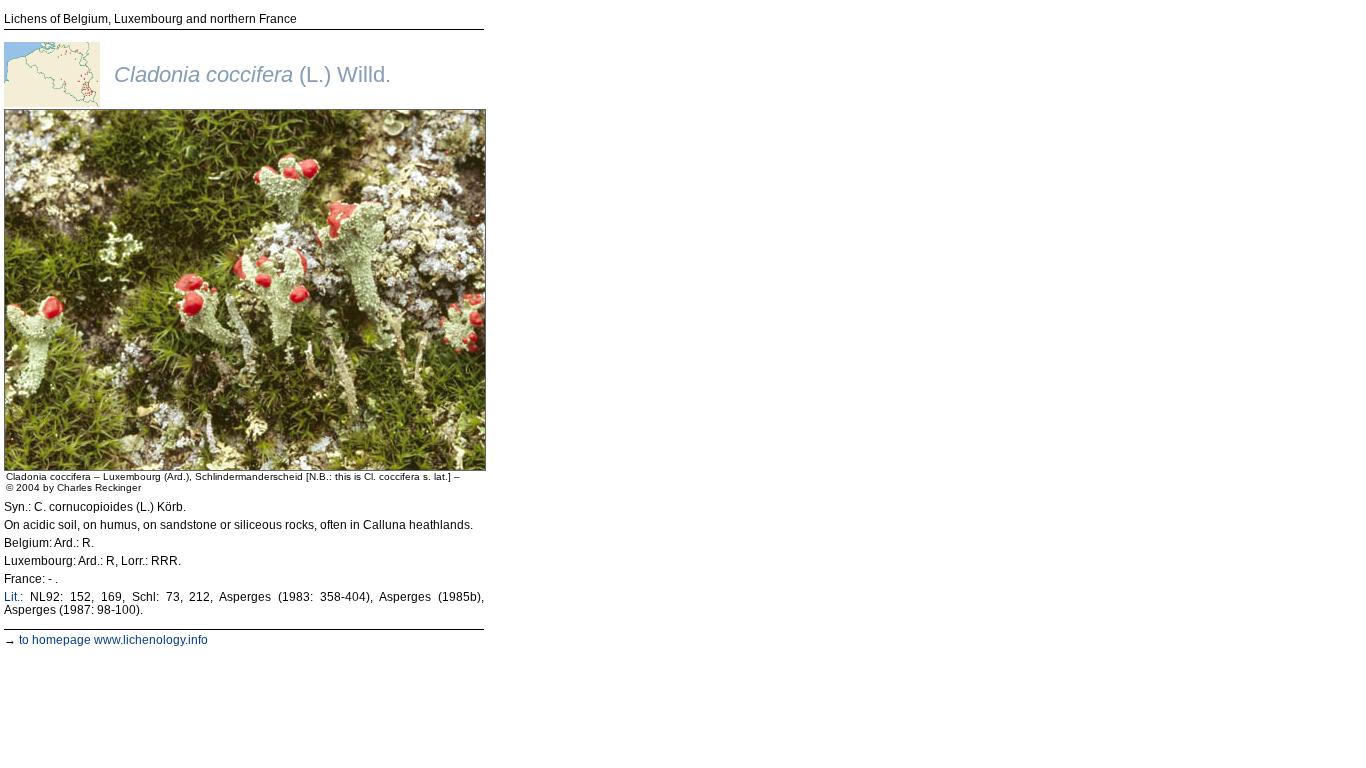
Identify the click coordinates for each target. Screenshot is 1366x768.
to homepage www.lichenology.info (113, 640)
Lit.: (13, 597)
